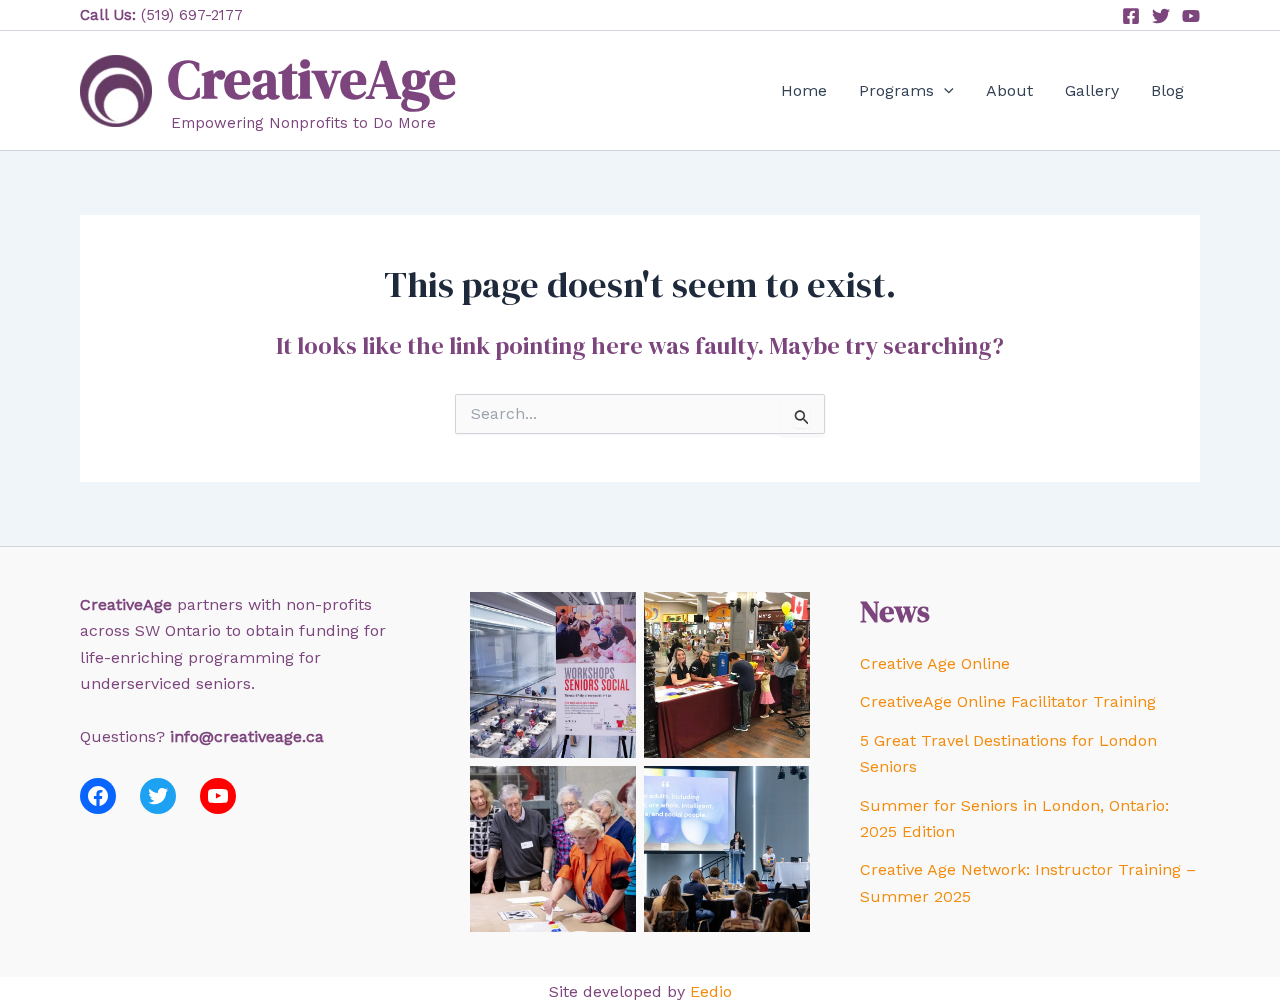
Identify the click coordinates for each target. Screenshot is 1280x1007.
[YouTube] (1191, 16)
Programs (896, 90)
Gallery (1092, 90)
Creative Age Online (935, 663)
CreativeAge (312, 79)
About (1009, 90)
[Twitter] (1161, 16)
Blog (1167, 90)
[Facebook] (1131, 16)
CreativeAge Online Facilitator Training (1008, 701)
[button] (944, 91)
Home (804, 90)
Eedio (711, 991)
